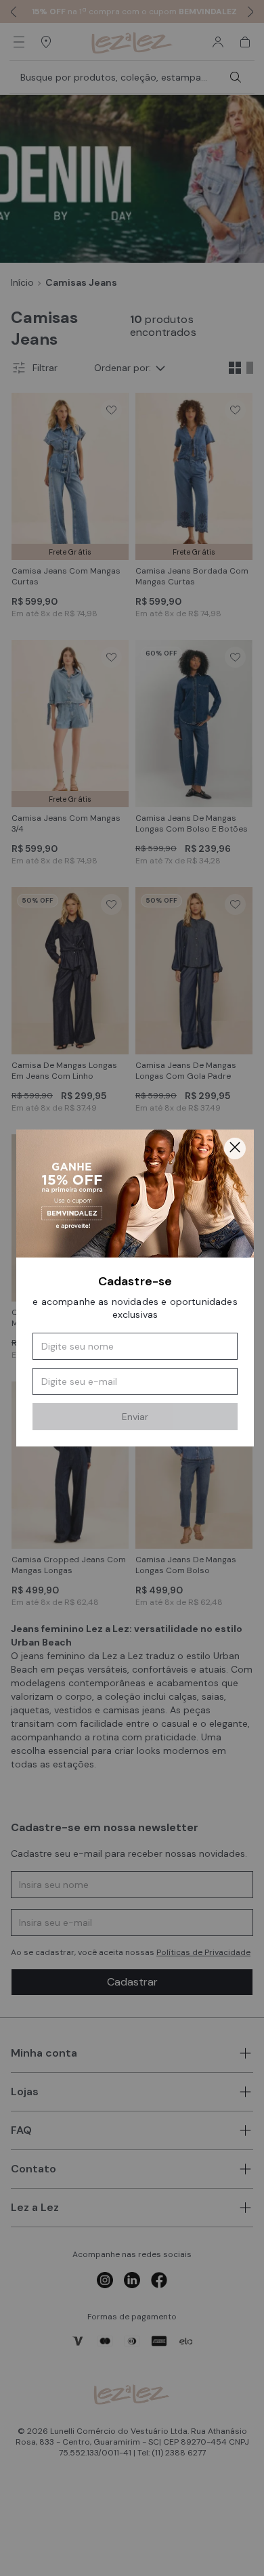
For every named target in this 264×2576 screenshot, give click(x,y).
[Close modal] (235, 1149)
